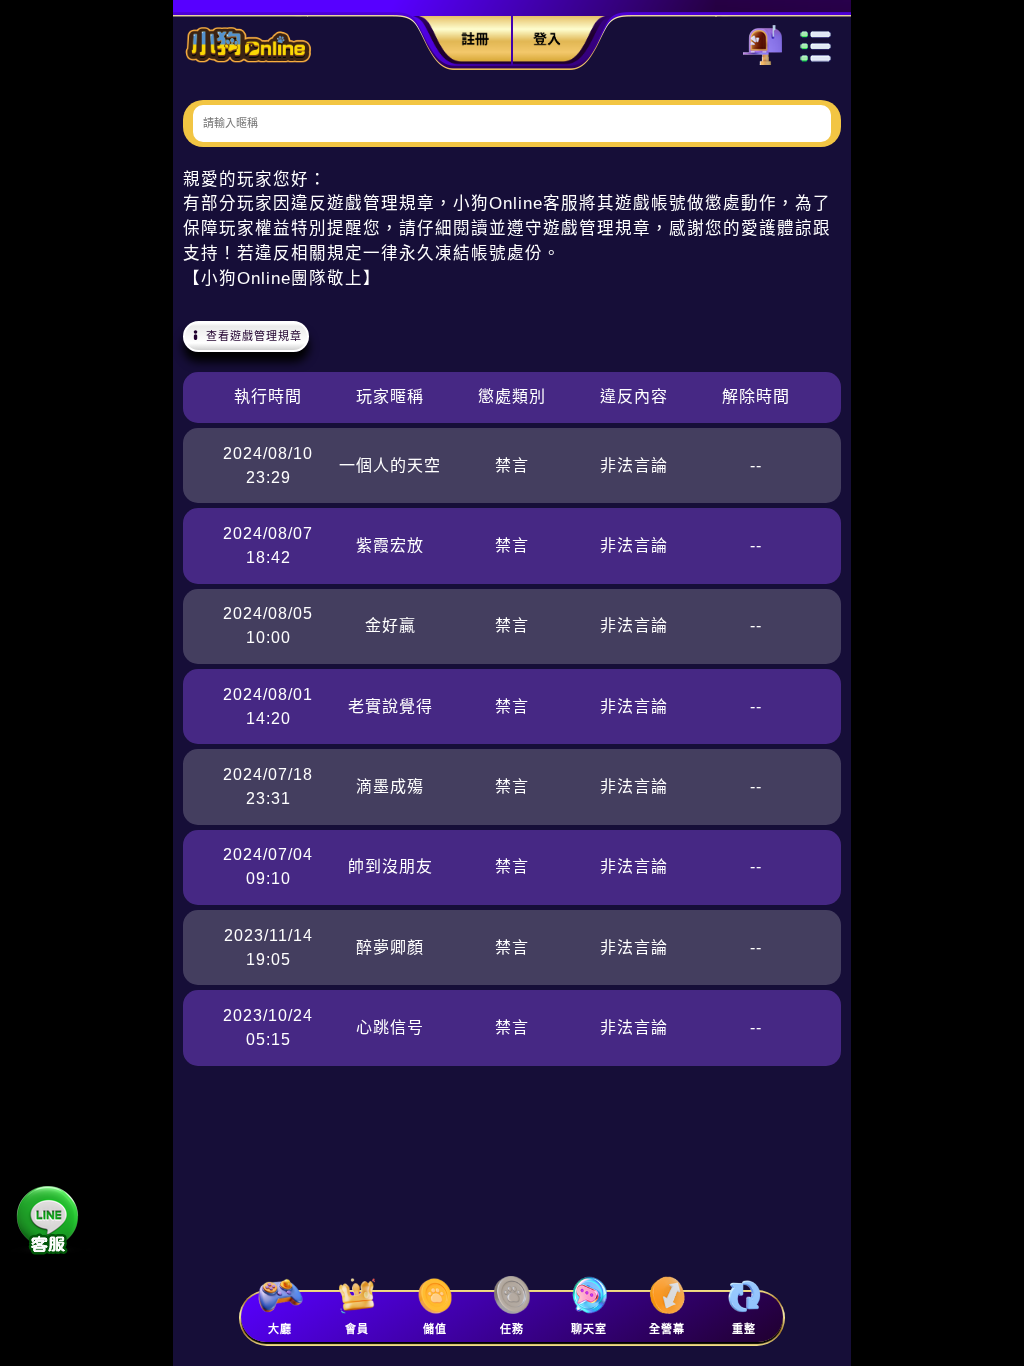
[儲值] (434, 1296)
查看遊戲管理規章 (252, 336)
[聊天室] (589, 1296)
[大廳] (279, 1296)
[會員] (356, 1296)
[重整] (744, 1296)
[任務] (511, 1296)
